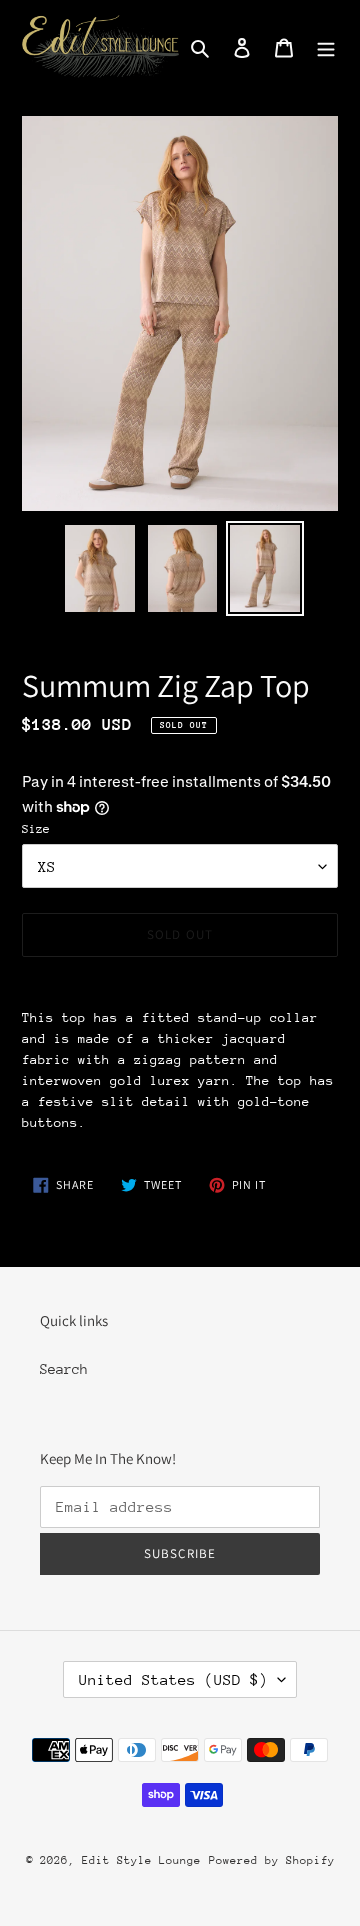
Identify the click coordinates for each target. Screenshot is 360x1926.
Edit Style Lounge (141, 1860)
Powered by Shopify (272, 1860)
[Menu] (326, 46)
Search (64, 1369)
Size (36, 829)
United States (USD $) (173, 1679)
